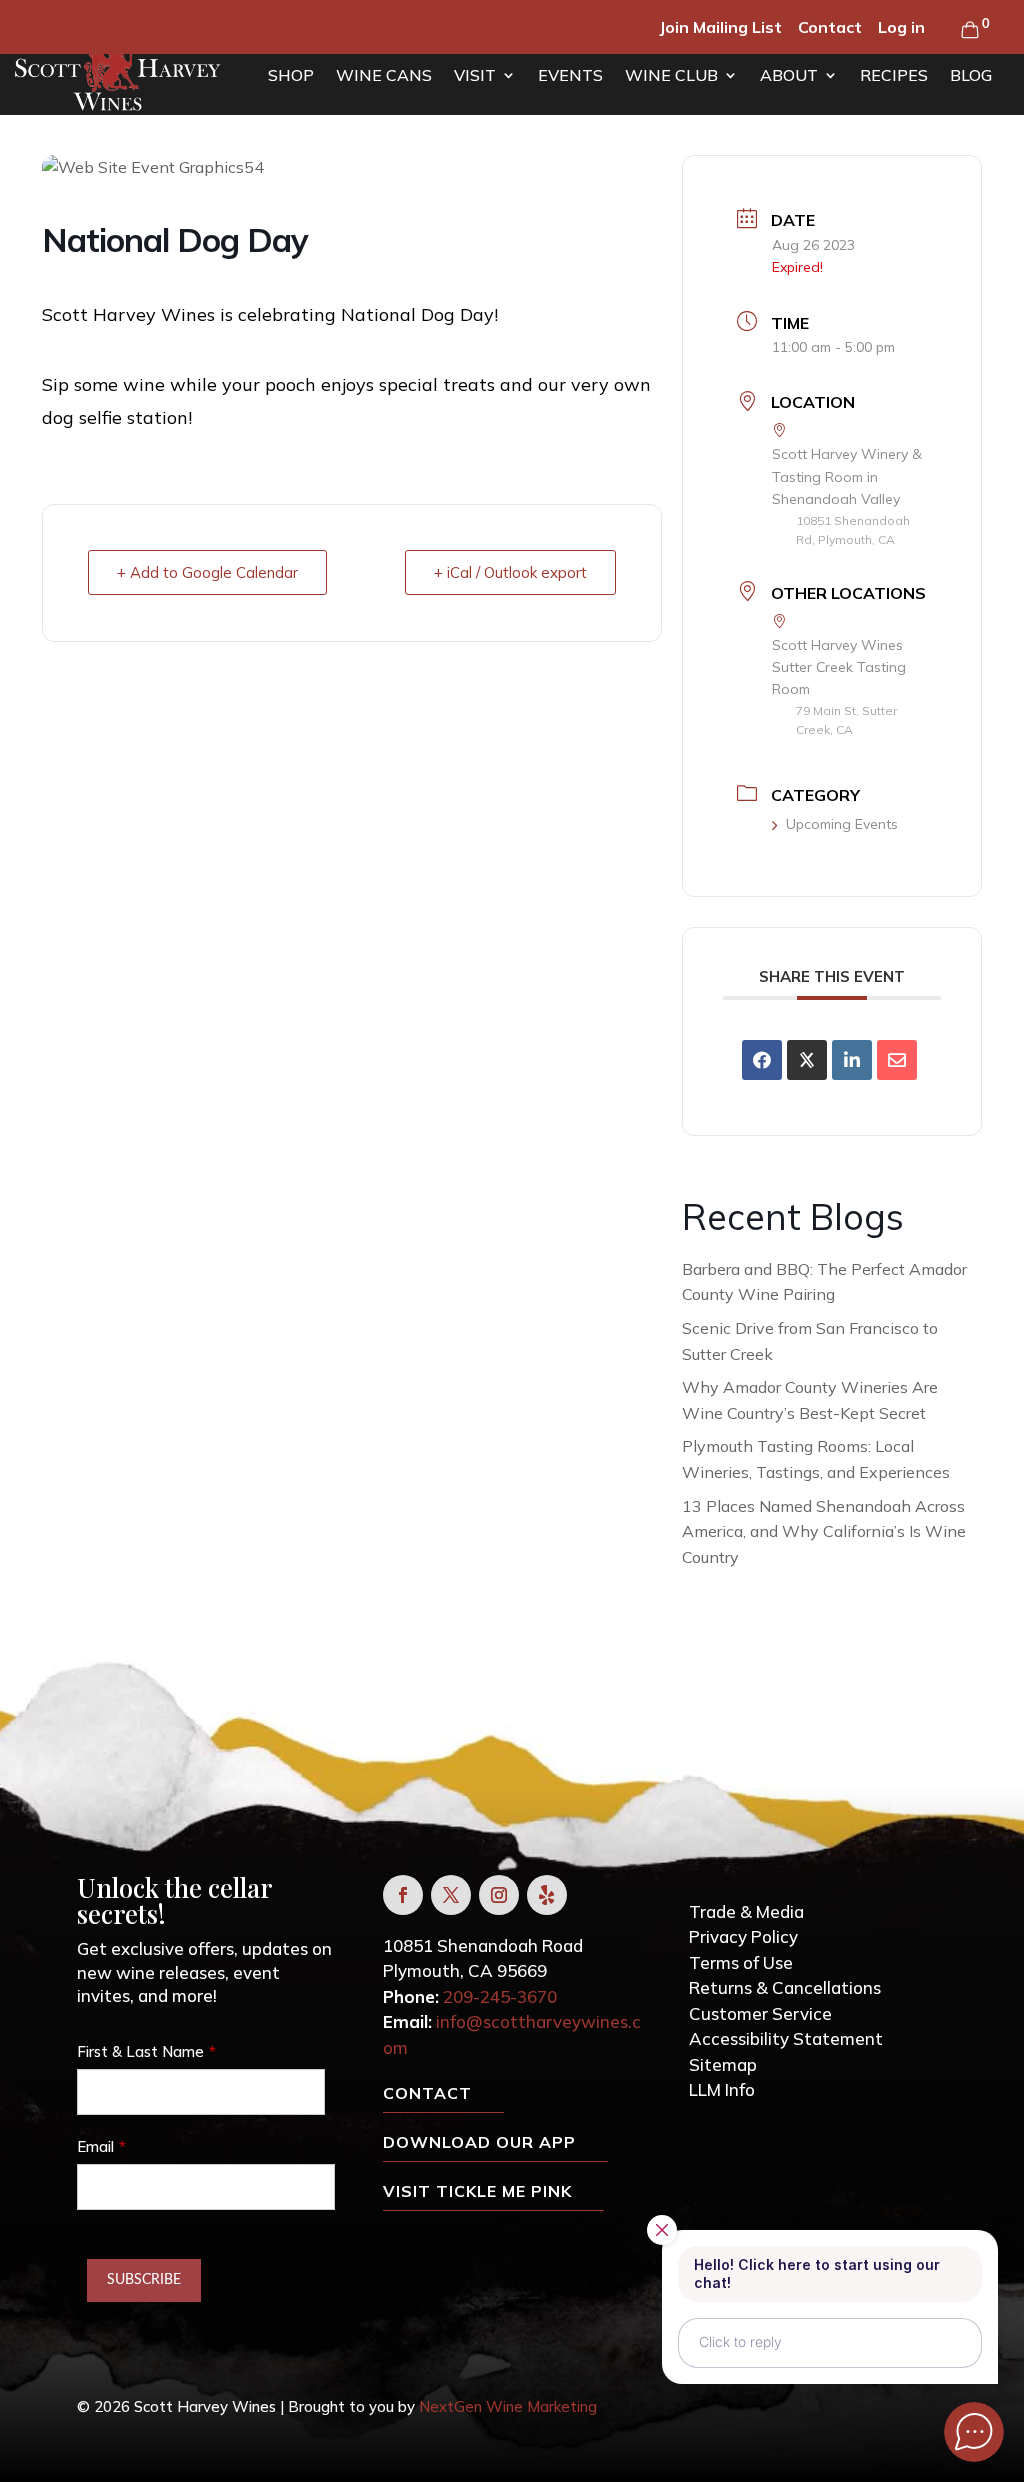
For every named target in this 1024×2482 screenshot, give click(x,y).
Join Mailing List (720, 27)
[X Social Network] (807, 1060)
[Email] (897, 1060)
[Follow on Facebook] (403, 1895)
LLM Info (722, 2089)
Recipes (894, 75)
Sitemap (723, 2064)
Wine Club (671, 75)
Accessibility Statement (786, 2038)
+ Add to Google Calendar (207, 572)
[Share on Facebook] (762, 1060)
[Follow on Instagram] (499, 1895)
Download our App (479, 2142)
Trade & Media (746, 1911)
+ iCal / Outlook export (510, 572)
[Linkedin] (852, 1060)
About (789, 75)
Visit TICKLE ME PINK (477, 2191)
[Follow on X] (451, 1895)
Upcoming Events (842, 824)
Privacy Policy (743, 1936)
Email (95, 2146)
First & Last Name (140, 2051)
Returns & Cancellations (785, 1987)
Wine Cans (384, 75)
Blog (971, 75)
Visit (475, 75)
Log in (901, 27)
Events (570, 75)
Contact (830, 27)
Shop (291, 75)
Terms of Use (741, 1962)
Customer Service (760, 2013)
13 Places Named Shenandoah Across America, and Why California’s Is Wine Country (824, 1531)
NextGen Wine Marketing (508, 2406)
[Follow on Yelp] (547, 1895)
